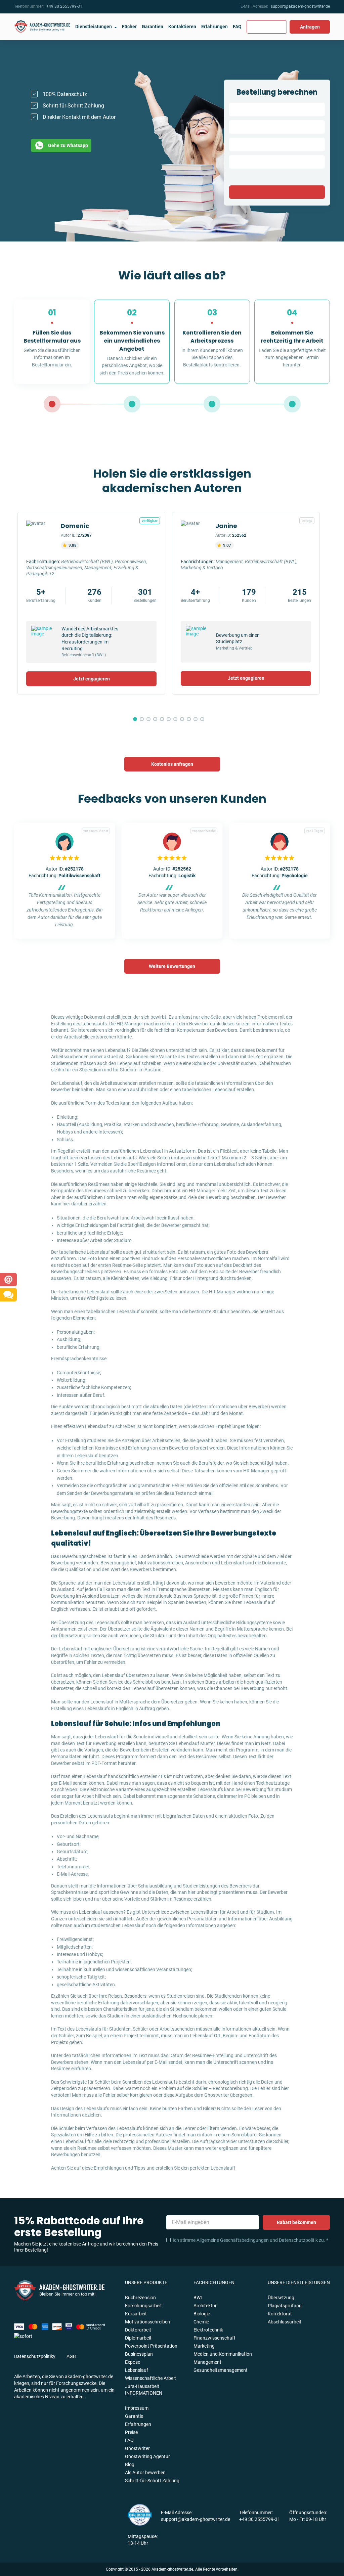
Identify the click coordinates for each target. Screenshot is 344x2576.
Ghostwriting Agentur (147, 2456)
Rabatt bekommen (296, 2222)
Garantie (134, 2416)
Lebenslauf (137, 2370)
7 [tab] (175, 719)
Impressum (137, 2408)
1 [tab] (135, 719)
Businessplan (139, 2354)
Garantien (153, 27)
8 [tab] (182, 719)
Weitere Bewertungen (172, 966)
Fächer (129, 27)
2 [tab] (142, 719)
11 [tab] (202, 719)
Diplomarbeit (138, 2338)
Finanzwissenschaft (214, 2338)
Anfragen (310, 27)
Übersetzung (281, 2298)
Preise (131, 2432)
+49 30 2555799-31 (64, 6)
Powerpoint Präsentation (151, 2346)
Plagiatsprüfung (285, 2306)
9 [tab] (189, 719)
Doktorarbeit (138, 2330)
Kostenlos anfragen (172, 764)
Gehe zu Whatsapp (68, 145)
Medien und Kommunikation (223, 2354)
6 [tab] (169, 719)
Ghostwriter (137, 2448)
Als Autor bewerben (145, 2473)
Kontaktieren (182, 27)
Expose (133, 2362)
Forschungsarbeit (143, 2306)
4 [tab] (155, 719)
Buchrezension (140, 2298)
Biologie (202, 2314)
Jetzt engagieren (92, 679)
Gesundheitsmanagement (221, 2370)
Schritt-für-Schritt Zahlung (152, 2481)
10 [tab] (196, 719)
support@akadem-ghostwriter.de (300, 6)
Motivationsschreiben (147, 2322)
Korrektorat (280, 2314)
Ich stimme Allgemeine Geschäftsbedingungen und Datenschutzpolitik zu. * (250, 2240)
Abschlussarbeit (285, 2322)
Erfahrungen (214, 27)
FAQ (237, 27)
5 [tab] (162, 719)
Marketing (204, 2346)
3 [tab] (148, 719)
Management (207, 2362)
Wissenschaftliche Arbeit (150, 2378)
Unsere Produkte (146, 2282)
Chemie (201, 2322)
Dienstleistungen (94, 27)
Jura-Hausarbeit (142, 2386)
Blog (130, 2464)
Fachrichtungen (214, 2282)
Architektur (205, 2306)
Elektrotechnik (208, 2330)
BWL (198, 2298)
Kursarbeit (136, 2314)
